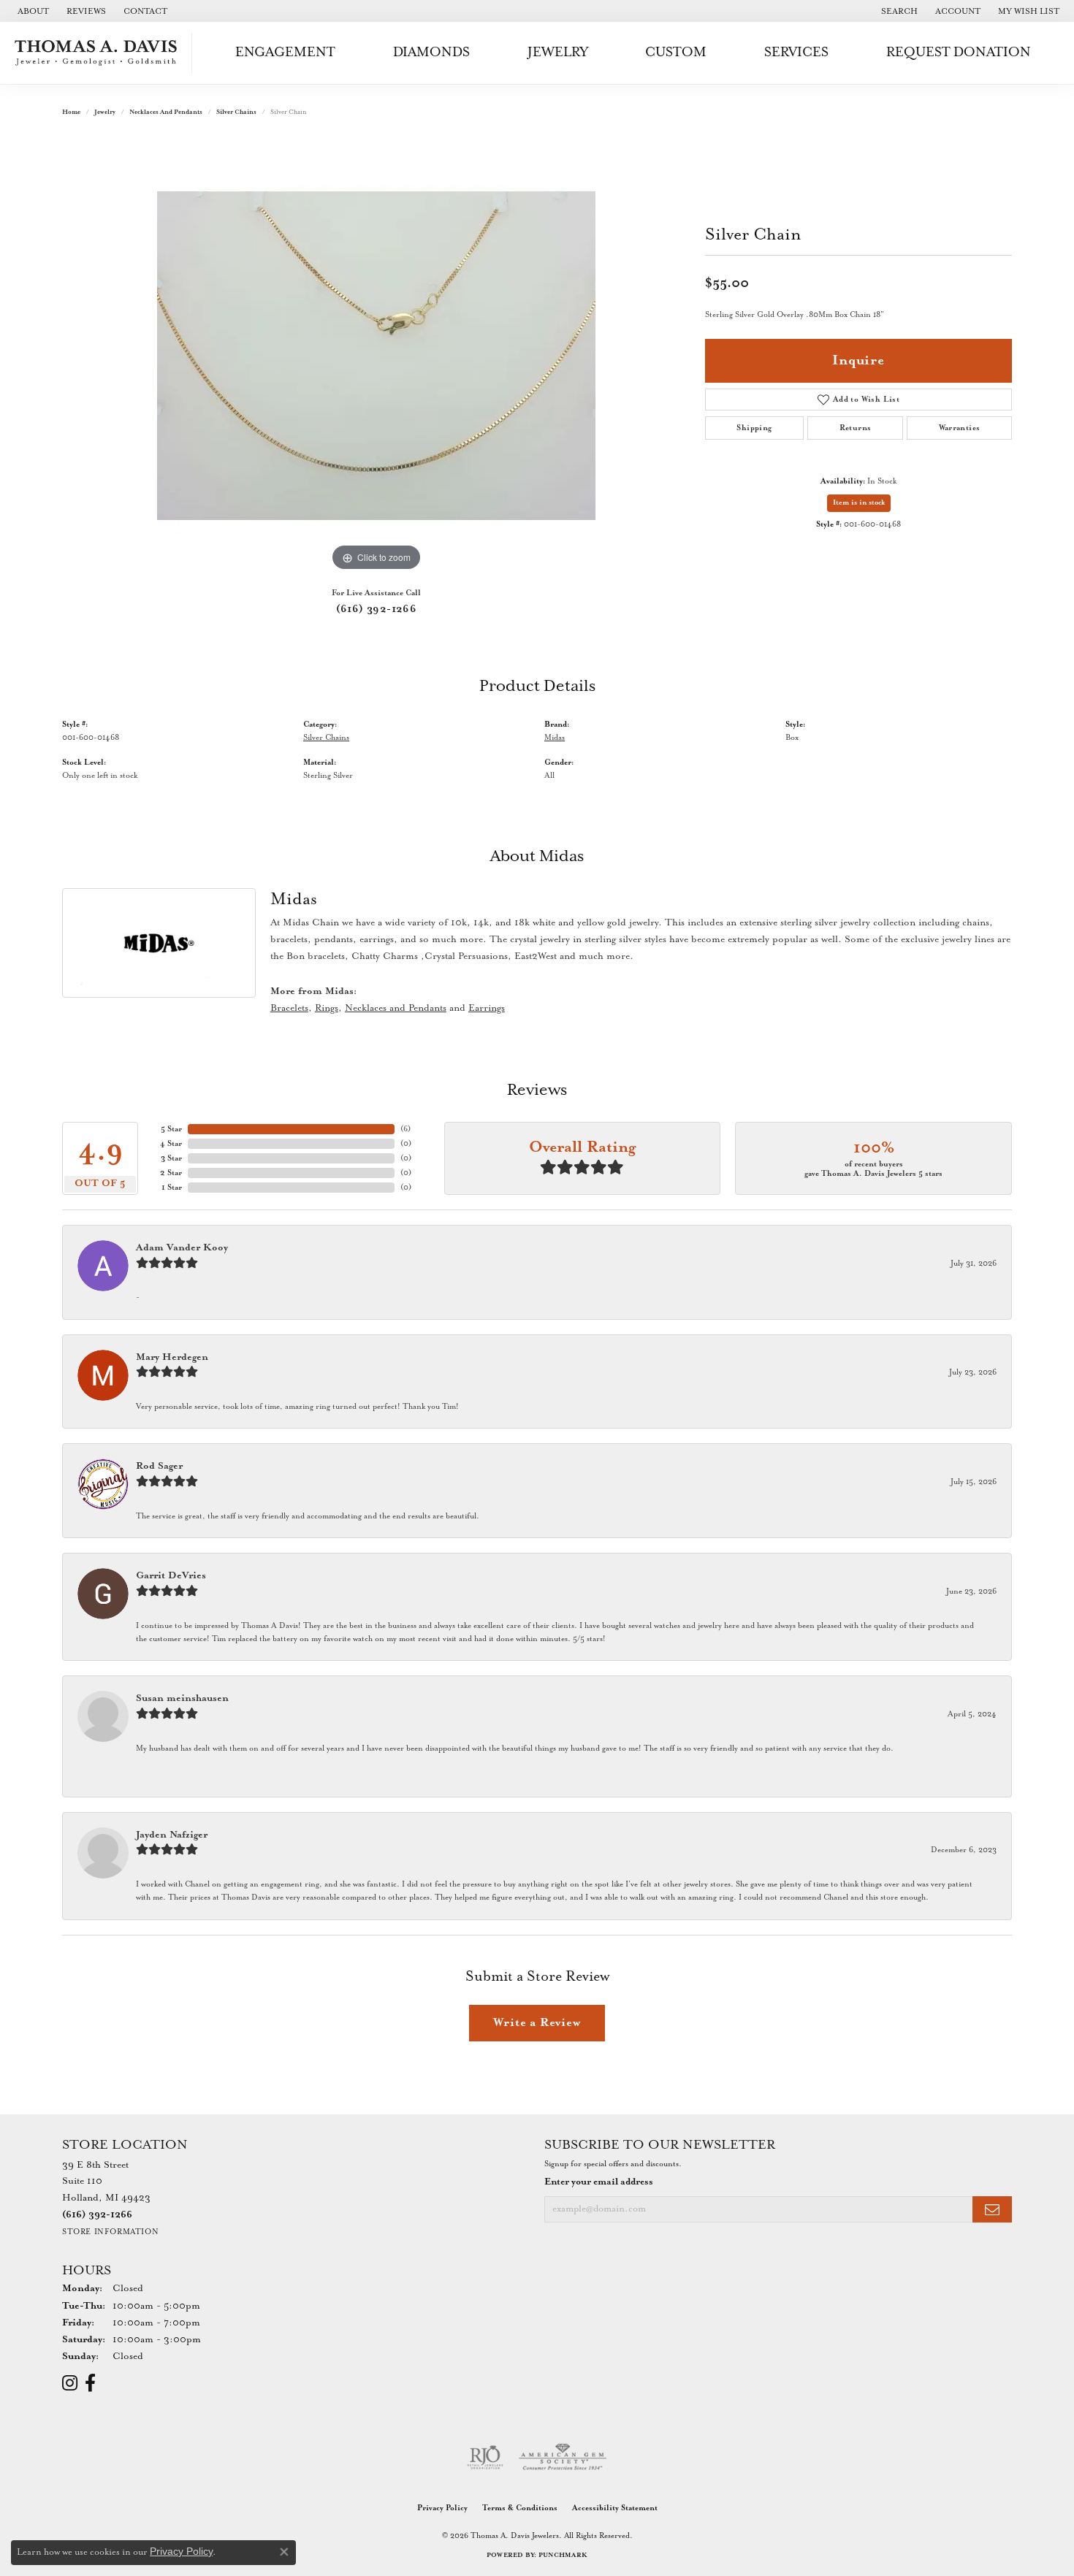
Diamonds (431, 52)
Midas (555, 738)
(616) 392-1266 (377, 609)
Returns (856, 428)
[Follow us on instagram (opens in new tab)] (70, 2383)
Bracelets (289, 1008)
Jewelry (558, 52)
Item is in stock (859, 503)
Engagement (285, 52)
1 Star (172, 1188)
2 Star (171, 1173)
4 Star (171, 1144)
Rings (327, 1008)
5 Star (171, 1129)
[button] (898, 11)
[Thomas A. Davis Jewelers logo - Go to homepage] (100, 53)
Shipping (754, 428)
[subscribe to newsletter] (992, 2210)
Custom (676, 52)
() (405, 1129)
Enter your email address (599, 2182)
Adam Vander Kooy (182, 1248)
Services (796, 52)
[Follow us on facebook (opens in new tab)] (90, 2383)
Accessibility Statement (615, 2508)
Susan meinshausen (182, 1698)
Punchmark (563, 2555)
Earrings (487, 1008)
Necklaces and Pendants (166, 112)
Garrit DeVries (171, 1576)
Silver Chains (236, 112)
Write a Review (537, 2023)
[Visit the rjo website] (485, 2458)
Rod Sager (159, 1466)
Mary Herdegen (172, 1357)
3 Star (171, 1158)
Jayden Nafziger (172, 1835)
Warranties (960, 428)
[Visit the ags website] (563, 2458)
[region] (376, 356)
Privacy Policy (442, 2508)
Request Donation (959, 52)
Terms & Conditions (520, 2508)
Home (71, 112)
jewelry (105, 112)
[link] (32, 11)
